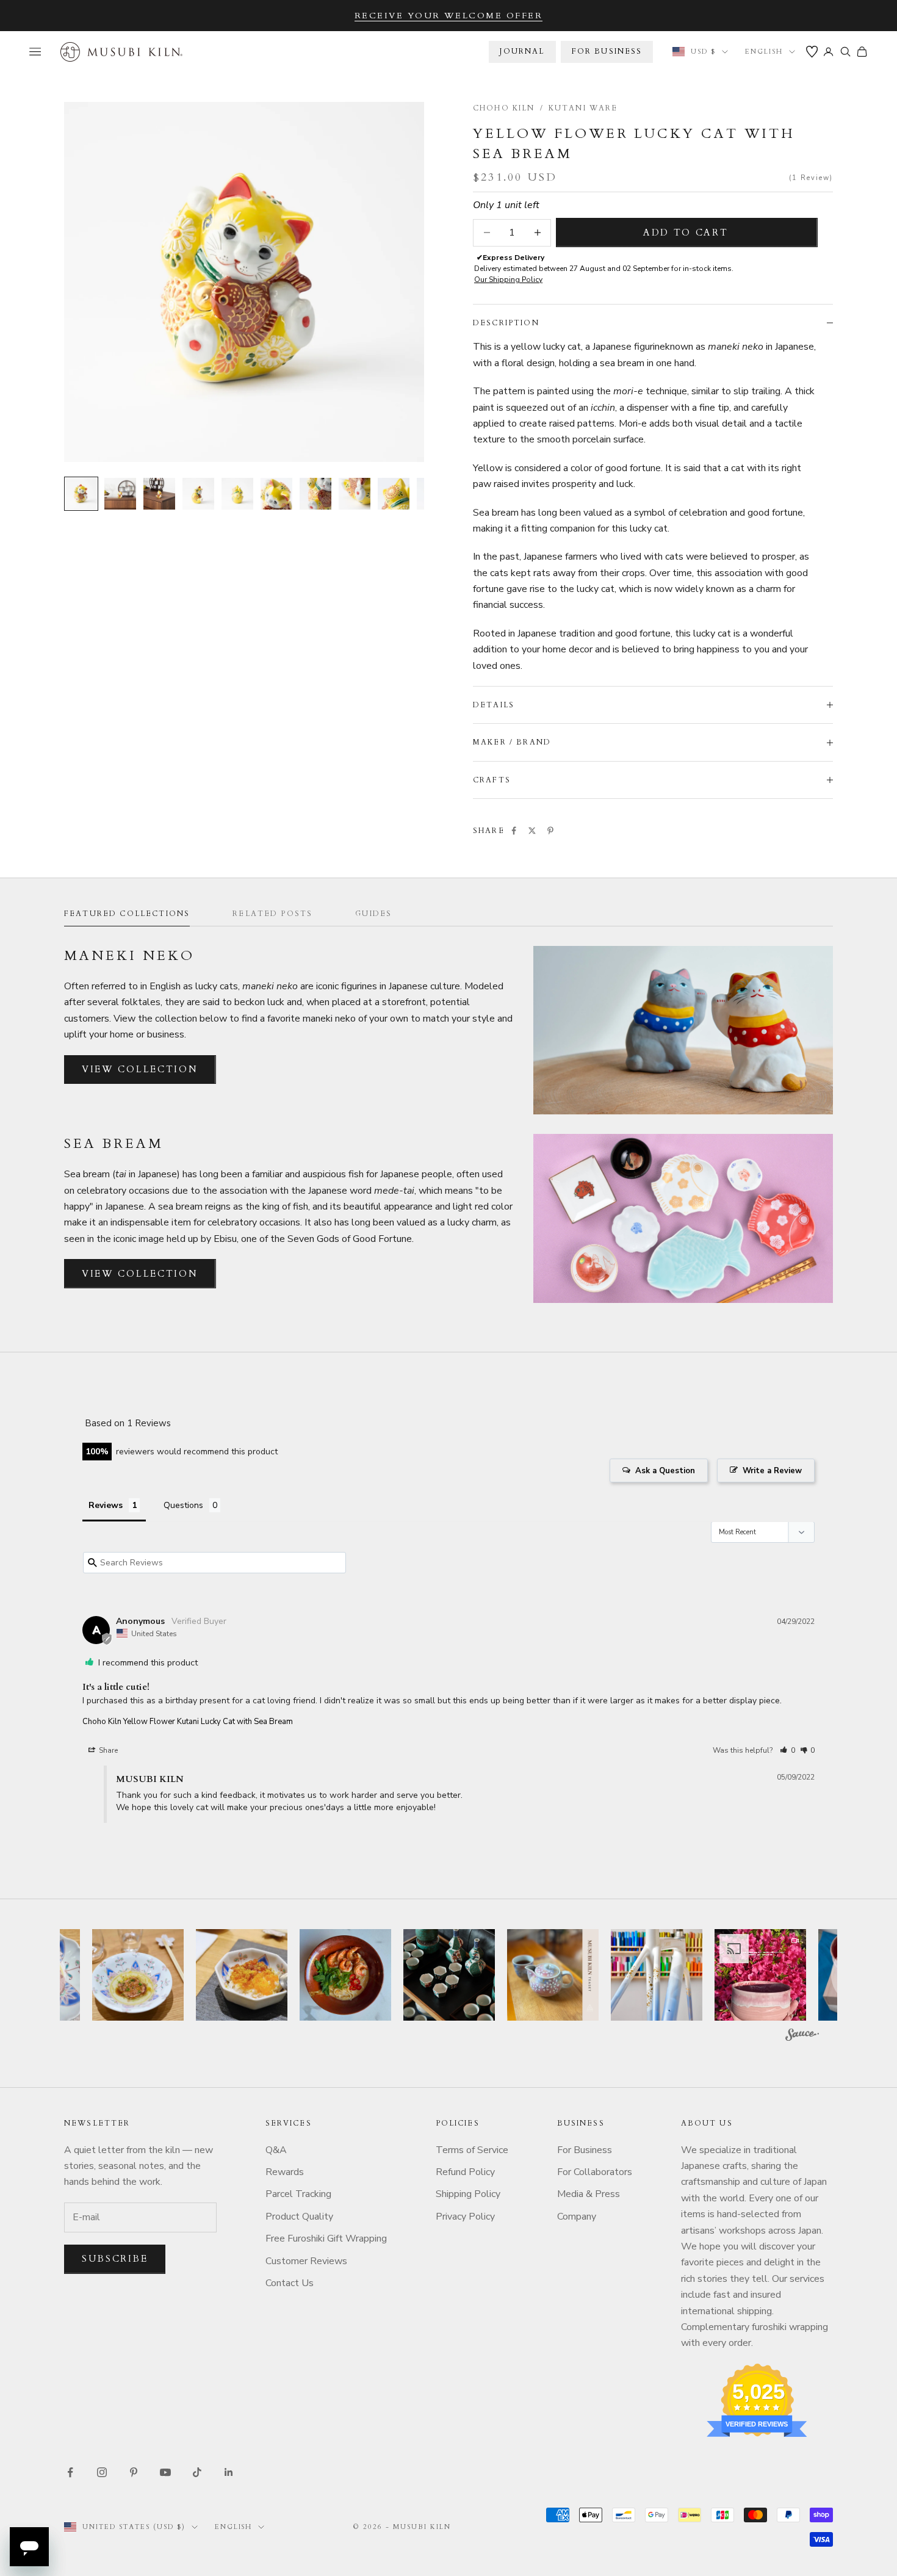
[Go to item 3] (159, 494)
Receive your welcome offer (449, 16)
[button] (787, 1750)
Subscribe (115, 2259)
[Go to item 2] (120, 494)
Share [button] (107, 1750)
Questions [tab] (183, 1505)
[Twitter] (532, 831)
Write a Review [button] (772, 1471)
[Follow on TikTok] (197, 2472)
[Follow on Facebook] (70, 2472)
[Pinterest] (550, 831)
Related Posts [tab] (272, 914)
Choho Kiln (504, 108)
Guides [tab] (373, 914)
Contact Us (290, 2283)
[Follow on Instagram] (102, 2472)
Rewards (285, 2172)
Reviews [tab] (106, 1505)
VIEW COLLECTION (140, 1069)
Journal (522, 51)
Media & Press (589, 2194)
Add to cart (686, 233)
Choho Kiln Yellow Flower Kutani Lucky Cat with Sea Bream (188, 1722)
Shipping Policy (468, 2194)
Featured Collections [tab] (127, 914)
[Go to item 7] (315, 494)
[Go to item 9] (394, 494)
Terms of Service (472, 2150)
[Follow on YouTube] (165, 2472)
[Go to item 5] (237, 494)
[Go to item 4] (198, 494)
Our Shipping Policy (508, 280)
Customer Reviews (306, 2261)
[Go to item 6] (276, 494)
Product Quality (299, 2217)
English (764, 52)
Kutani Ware (583, 108)
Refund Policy (465, 2172)
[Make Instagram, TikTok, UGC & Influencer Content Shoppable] (802, 2037)
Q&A (276, 2150)
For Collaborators (595, 2172)
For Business (585, 2150)
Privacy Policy (465, 2217)
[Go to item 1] (81, 494)
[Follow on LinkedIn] (229, 2472)
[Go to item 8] (355, 494)
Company (577, 2217)
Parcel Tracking (298, 2194)
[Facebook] (514, 831)
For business (607, 51)
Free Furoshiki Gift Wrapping (326, 2239)
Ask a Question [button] (665, 1471)
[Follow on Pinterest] (134, 2472)
